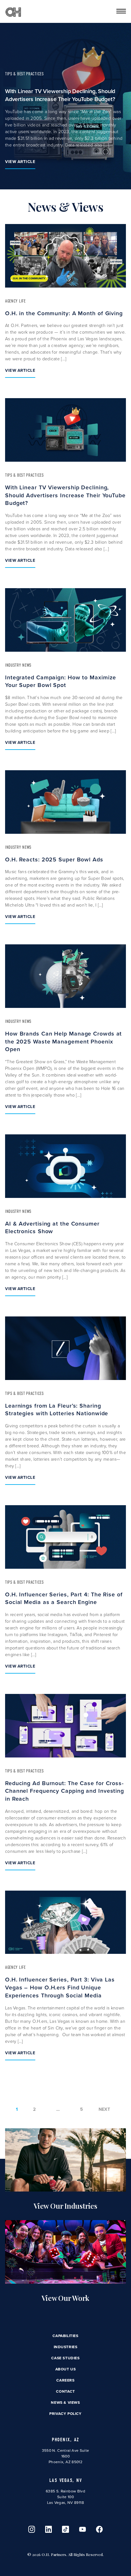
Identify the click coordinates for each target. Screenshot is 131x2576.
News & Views (65, 2403)
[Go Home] (13, 11)
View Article (20, 162)
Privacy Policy (65, 2414)
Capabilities (65, 2336)
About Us (66, 2369)
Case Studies (65, 2358)
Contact (65, 2391)
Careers (65, 2380)
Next (104, 2109)
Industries (66, 2347)
